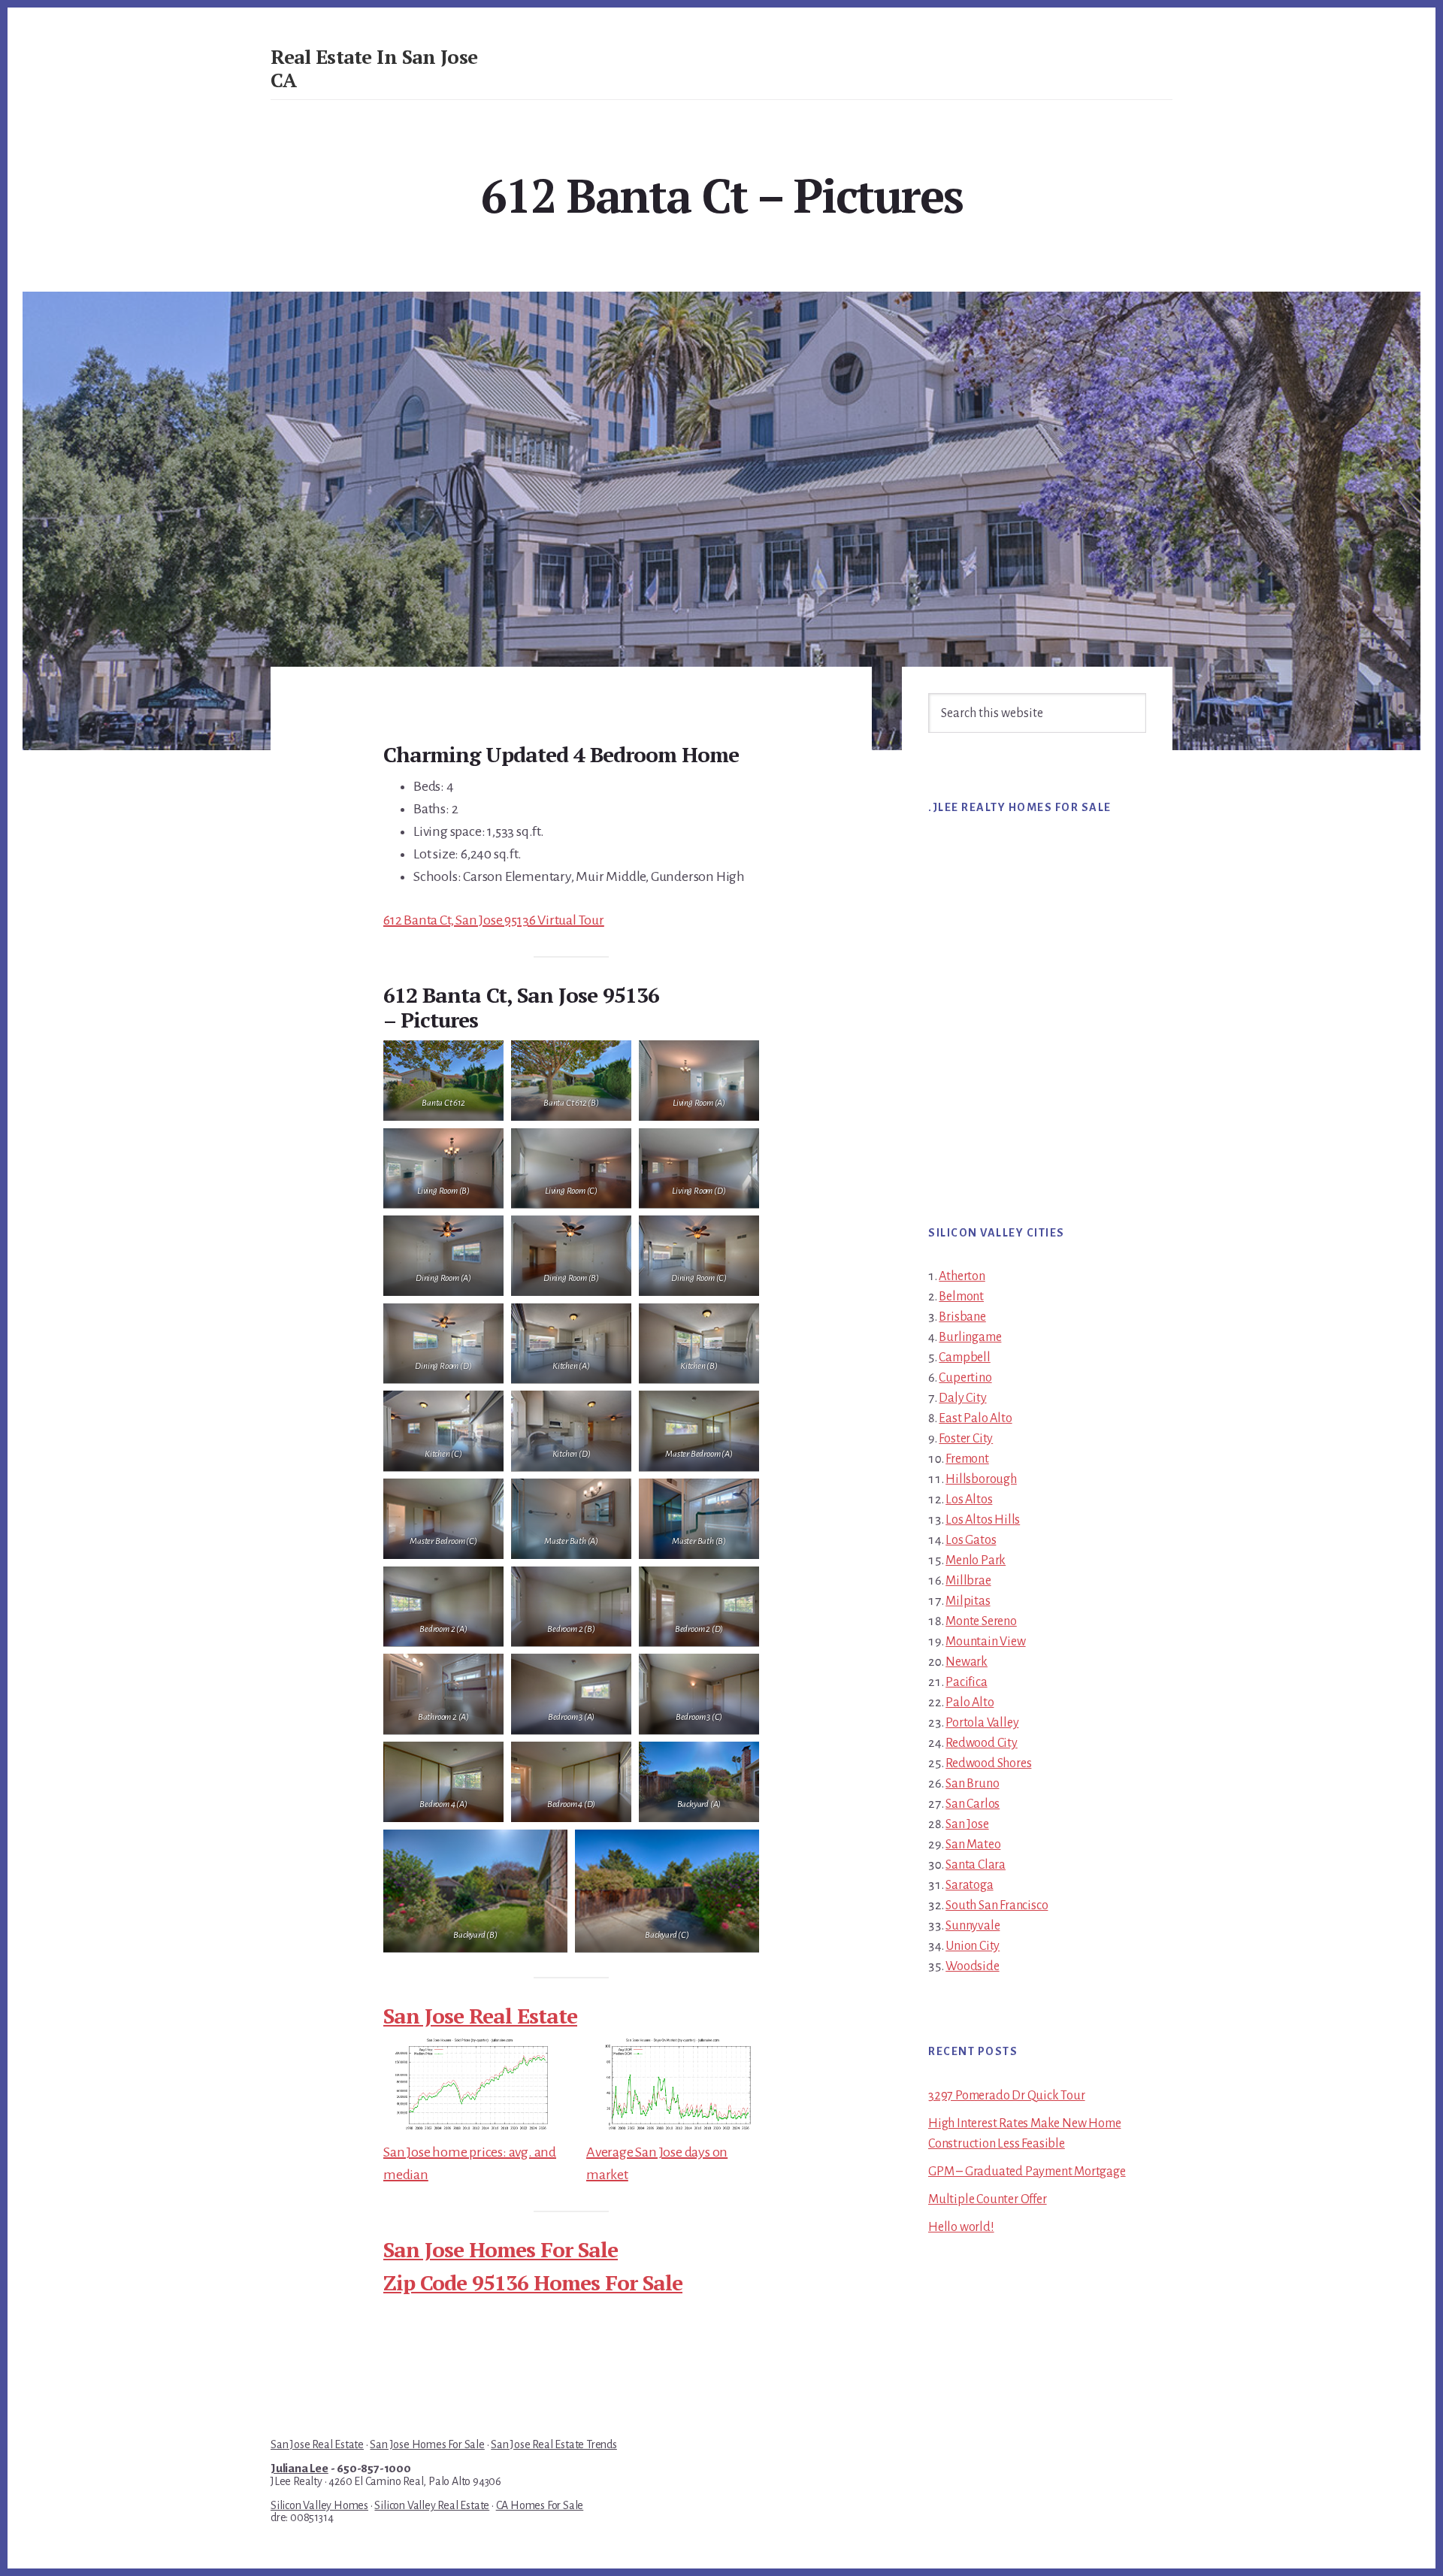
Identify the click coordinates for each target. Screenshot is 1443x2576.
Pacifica (966, 1682)
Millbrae (968, 1581)
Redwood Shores (988, 1763)
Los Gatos (971, 1540)
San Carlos (973, 1804)
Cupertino (965, 1378)
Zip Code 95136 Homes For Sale (533, 2282)
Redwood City (982, 1743)
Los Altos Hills (983, 1520)
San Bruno (972, 1784)
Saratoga (969, 1885)
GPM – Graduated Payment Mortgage (1027, 2172)
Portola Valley (982, 1723)
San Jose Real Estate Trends (554, 2444)
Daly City (962, 1398)
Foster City (966, 1439)
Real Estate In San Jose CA (374, 68)
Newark (967, 1662)
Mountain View (985, 1642)
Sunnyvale (973, 1926)
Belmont (961, 1297)
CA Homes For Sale (540, 2505)
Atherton (962, 1276)
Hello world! (961, 2227)
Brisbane (962, 1317)
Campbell (964, 1358)
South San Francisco (997, 1906)
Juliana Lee (299, 2469)
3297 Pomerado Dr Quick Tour (1007, 2096)
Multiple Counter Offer (988, 2199)
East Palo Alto (975, 1418)
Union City (973, 1946)
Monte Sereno (981, 1621)
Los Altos (969, 1500)
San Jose (967, 1824)
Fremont (967, 1459)
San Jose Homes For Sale (501, 2249)
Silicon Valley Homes (319, 2505)
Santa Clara (976, 1865)
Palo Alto (970, 1703)
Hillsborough (981, 1479)
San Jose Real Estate (480, 2016)
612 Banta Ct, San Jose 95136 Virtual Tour (494, 920)
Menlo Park (976, 1560)
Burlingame (970, 1337)
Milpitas (968, 1601)
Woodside (972, 1966)
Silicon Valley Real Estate (432, 2505)
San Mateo (973, 1845)
